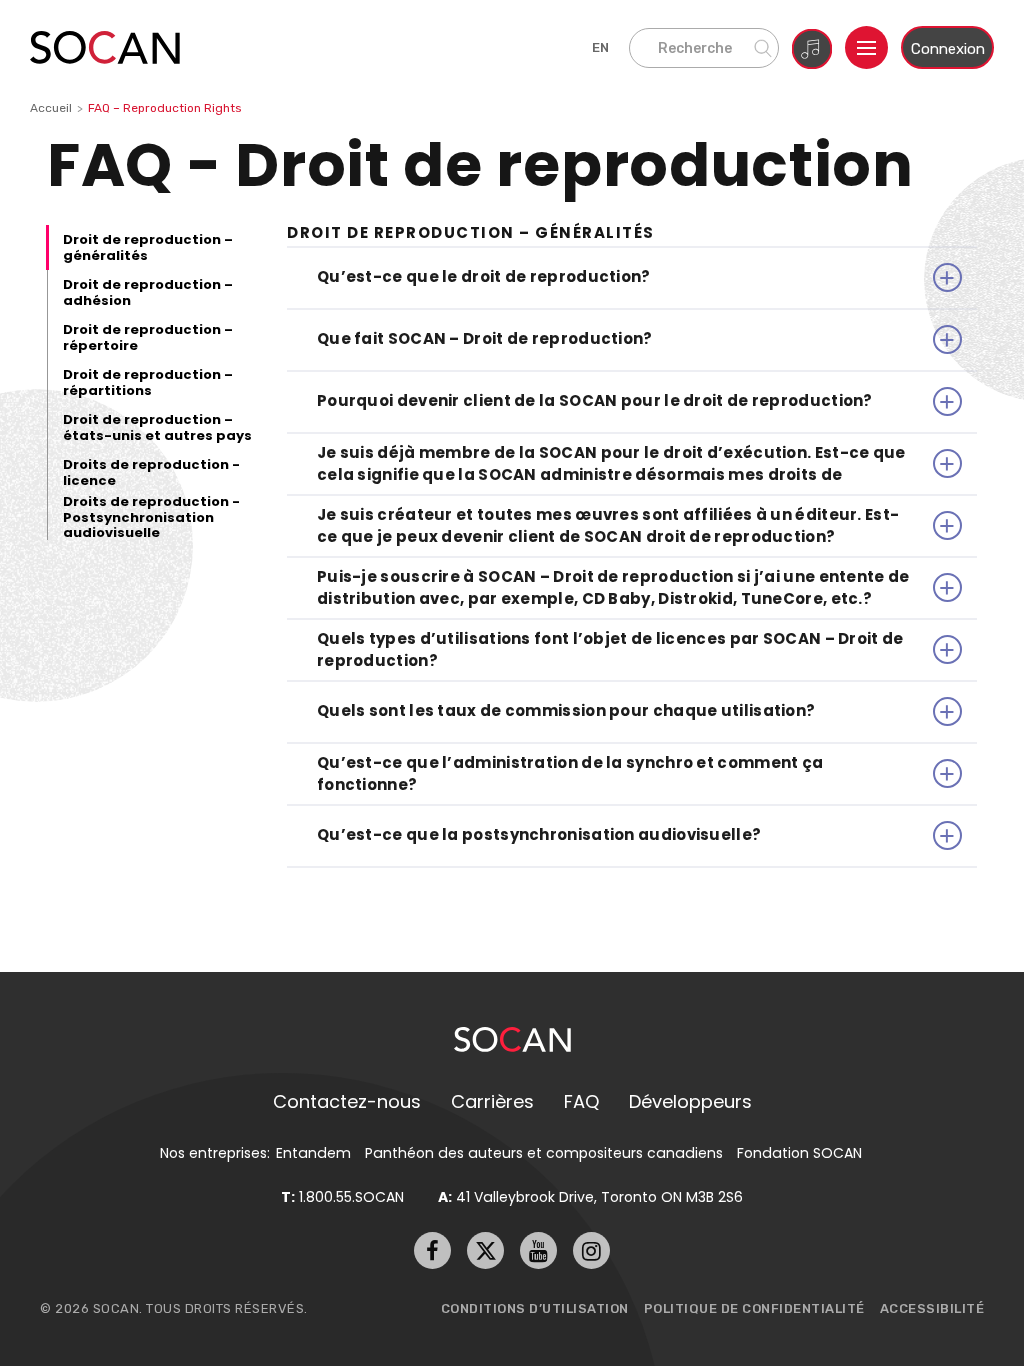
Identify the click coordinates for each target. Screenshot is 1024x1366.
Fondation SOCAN (799, 1153)
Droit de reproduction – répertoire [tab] (148, 337)
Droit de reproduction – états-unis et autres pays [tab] (157, 427)
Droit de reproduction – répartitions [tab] (148, 382)
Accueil (51, 108)
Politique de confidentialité (754, 1308)
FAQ (581, 1101)
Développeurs (690, 1101)
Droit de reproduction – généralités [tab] (148, 247)
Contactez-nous (347, 1101)
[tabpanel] (632, 546)
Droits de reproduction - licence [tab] (151, 472)
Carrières (492, 1101)
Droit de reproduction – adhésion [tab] (148, 292)
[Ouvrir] (866, 47)
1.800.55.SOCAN (342, 1197)
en (601, 47)
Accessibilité (932, 1308)
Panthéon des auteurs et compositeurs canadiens (544, 1153)
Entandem (313, 1153)
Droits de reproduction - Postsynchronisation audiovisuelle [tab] (151, 517)
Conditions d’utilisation (535, 1308)
